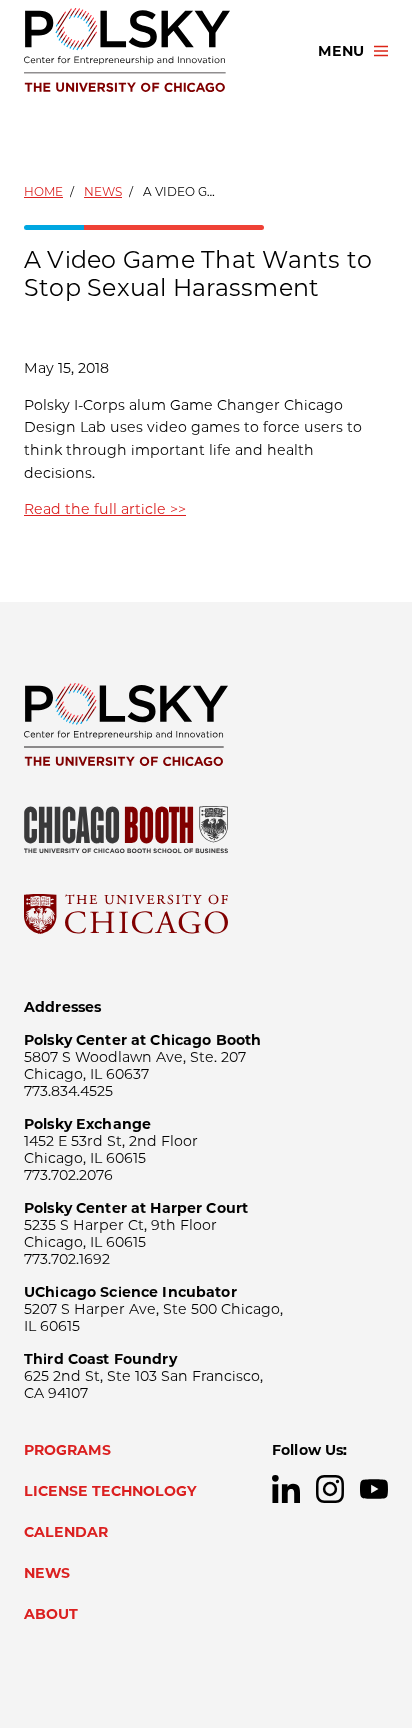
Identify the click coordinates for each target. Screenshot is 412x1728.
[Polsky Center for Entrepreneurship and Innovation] (153, 51)
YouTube (374, 1489)
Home (43, 191)
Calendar (66, 1532)
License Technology (110, 1491)
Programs (67, 1450)
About (51, 1614)
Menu (341, 51)
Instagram (330, 1489)
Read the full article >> (105, 509)
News (103, 191)
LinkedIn (286, 1489)
